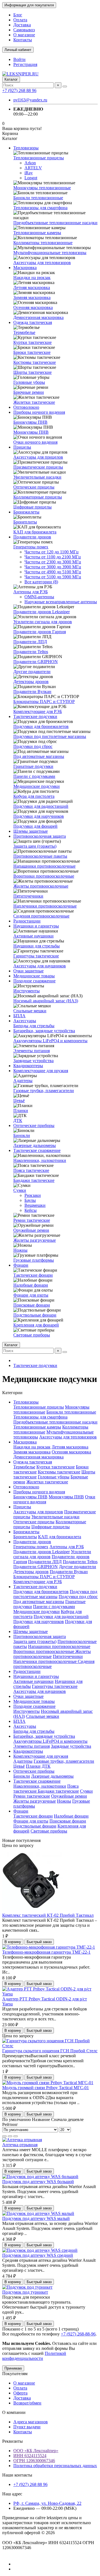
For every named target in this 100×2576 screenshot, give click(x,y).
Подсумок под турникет (25, 2292)
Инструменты (27, 991)
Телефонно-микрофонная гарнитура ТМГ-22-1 (46, 1952)
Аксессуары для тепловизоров (42, 263)
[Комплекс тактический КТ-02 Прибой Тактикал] (33, 1910)
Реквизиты (12, 2441)
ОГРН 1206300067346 (34, 2461)
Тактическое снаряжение (37, 1150)
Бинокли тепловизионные (38, 198)
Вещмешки (35, 1205)
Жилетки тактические (34, 402)
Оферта (20, 2393)
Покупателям (15, 2374)
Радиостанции (27, 921)
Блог (18, 15)
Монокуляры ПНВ (31, 432)
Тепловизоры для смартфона (40, 208)
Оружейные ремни (31, 1230)
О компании (14, 2412)
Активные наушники (33, 936)
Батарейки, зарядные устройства (44, 1031)
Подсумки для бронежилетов (41, 726)
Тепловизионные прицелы (39, 158)
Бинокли (22, 1135)
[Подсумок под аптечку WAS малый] (38, 2213)
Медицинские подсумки (37, 786)
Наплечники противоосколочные (45, 906)
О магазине (24, 35)
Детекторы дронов (31, 682)
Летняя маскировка (32, 287)
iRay (29, 173)
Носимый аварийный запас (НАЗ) (46, 1001)
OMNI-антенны (39, 597)
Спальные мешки (30, 1011)
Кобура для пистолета (34, 796)
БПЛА (19, 1016)
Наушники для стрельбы (37, 946)
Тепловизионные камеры (37, 233)
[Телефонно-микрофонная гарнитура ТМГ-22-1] (49, 1947)
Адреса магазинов (31, 2422)
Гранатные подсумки (33, 766)
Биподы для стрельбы (34, 1026)
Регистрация (25, 64)
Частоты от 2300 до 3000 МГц (53, 562)
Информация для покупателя (29, 5)
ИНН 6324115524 (30, 2456)
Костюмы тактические (35, 362)
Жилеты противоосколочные (41, 886)
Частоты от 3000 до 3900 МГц (53, 567)
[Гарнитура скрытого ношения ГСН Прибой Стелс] (50, 2046)
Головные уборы (29, 382)
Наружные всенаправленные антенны (61, 602)
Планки (21, 1111)
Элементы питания (32, 1051)
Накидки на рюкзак (32, 278)
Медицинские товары (34, 976)
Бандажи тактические (34, 1180)
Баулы (30, 1200)
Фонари (21, 1265)
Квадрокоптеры (28, 1066)
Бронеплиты (25, 522)
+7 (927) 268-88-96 (78, 2334)
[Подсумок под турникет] (27, 2287)
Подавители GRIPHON (36, 662)
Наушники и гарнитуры (36, 926)
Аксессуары (25, 1021)
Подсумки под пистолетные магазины (50, 736)
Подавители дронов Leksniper (42, 612)
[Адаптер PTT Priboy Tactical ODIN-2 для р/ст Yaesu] (50, 1994)
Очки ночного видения (35, 442)
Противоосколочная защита (40, 836)
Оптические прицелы (34, 487)
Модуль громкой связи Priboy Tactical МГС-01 (46, 2088)
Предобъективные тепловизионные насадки (55, 223)
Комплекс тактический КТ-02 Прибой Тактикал (48, 1915)
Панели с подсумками (34, 776)
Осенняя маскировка (33, 307)
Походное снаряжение (34, 981)
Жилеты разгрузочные (35, 1240)
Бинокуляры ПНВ (30, 422)
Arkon (30, 163)
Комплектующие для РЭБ (38, 711)
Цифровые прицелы (32, 507)
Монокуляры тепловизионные (42, 188)
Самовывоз (24, 30)
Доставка (22, 25)
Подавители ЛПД (30, 642)
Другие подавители (32, 672)
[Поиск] (65, 86)
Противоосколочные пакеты (40, 856)
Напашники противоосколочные (44, 866)
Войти (19, 59)
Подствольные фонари (35, 1315)
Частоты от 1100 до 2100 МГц (53, 557)
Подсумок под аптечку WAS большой (38, 2182)
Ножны (20, 1250)
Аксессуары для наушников (40, 966)
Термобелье (24, 332)
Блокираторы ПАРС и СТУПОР (44, 701)
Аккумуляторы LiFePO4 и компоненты (50, 1041)
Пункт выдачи (27, 2427)
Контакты (23, 40)
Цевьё (19, 1101)
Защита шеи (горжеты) (35, 846)
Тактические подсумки (35, 716)
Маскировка (25, 268)
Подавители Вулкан (32, 692)
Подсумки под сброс (33, 746)
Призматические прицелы (38, 467)
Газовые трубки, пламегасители (44, 1091)
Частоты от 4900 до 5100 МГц (53, 572)
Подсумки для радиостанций (41, 806)
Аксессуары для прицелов (38, 457)
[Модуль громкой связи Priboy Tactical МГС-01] (48, 2083)
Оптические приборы (34, 1125)
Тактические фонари (33, 1275)
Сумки (20, 1190)
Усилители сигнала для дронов (43, 622)
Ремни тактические (32, 1220)
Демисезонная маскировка (38, 317)
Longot (31, 178)
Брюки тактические (32, 352)
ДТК (18, 1120)
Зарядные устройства (33, 1061)
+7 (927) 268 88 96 (19, 90)
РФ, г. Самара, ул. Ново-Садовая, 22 (47, 2503)
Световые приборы (32, 1335)
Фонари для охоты (31, 1295)
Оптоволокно (26, 407)
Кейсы (31, 1210)
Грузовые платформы (34, 1260)
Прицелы (22, 447)
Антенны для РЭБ (31, 592)
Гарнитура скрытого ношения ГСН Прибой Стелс (50, 2051)
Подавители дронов (32, 537)
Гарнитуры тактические (36, 956)
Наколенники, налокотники (40, 1160)
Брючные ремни (29, 392)
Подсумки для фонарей (35, 826)
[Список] (10, 2136)
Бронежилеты (26, 512)
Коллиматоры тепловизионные (43, 243)
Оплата (20, 20)
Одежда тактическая (33, 322)
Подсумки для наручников (39, 816)
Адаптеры (23, 1081)
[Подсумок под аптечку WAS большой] (40, 2177)
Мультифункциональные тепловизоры (50, 253)
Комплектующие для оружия (41, 1071)
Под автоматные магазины (39, 756)
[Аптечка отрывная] (22, 2140)
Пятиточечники (28, 896)
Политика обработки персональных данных (55, 2466)
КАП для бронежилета (35, 532)
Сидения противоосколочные (41, 916)
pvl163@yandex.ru (30, 100)
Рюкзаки (33, 1195)
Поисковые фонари (32, 1305)
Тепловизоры (26, 148)
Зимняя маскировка (32, 297)
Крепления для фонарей (36, 1325)
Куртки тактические (32, 342)
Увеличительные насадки (37, 477)
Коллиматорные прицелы (38, 497)
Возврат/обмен (27, 2403)
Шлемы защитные (31, 831)
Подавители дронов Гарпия (40, 632)
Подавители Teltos (31, 652)
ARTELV (33, 168)
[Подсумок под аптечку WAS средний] (40, 2250)
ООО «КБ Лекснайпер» (36, 2451)
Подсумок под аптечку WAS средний (38, 2255)
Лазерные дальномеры (35, 1145)
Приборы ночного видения (39, 412)
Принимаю (13, 2368)
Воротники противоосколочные (44, 876)
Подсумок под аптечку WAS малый (36, 2218)
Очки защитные (28, 971)
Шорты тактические (32, 372)
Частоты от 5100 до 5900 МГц (53, 577)
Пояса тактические (31, 1170)
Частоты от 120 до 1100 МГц (52, 552)
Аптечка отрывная (20, 2145)
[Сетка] (4, 2136)
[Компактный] (16, 2136)
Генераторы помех (31, 547)
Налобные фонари (31, 1285)
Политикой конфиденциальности (34, 2356)
